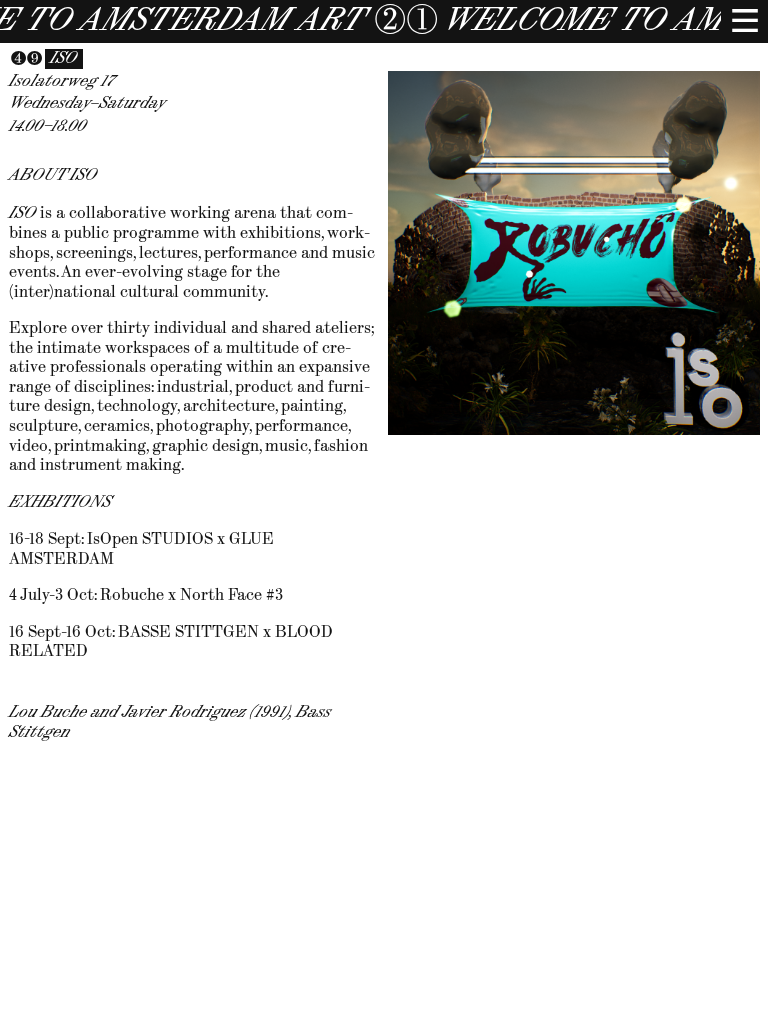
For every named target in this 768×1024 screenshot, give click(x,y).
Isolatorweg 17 (62, 81)
